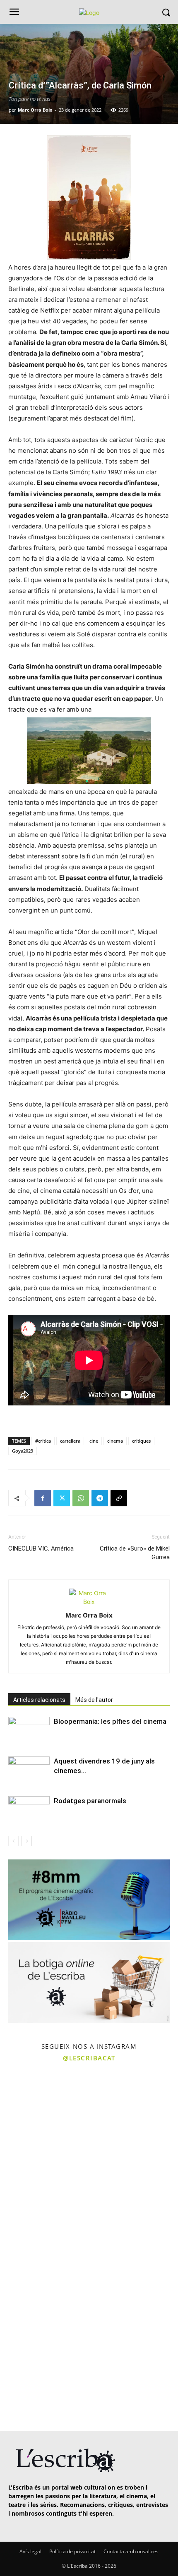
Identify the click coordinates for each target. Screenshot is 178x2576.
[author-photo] (89, 1602)
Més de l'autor (94, 1700)
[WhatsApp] (81, 1498)
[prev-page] (13, 1841)
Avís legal (30, 2551)
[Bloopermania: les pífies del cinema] (29, 1731)
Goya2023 (23, 1451)
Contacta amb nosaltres (131, 2551)
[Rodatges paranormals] (29, 1810)
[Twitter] (62, 1498)
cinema (115, 1441)
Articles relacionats (39, 1700)
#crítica (43, 1441)
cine (94, 1441)
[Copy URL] (119, 1498)
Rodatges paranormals (90, 1801)
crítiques (141, 1441)
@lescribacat (89, 2058)
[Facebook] (43, 1498)
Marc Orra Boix (35, 110)
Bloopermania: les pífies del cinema (110, 1721)
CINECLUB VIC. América (41, 1548)
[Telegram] (100, 1498)
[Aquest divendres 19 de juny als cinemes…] (29, 1771)
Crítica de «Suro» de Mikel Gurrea (135, 1553)
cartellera (70, 1441)
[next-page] (27, 1841)
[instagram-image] (43, 2111)
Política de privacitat (72, 2551)
